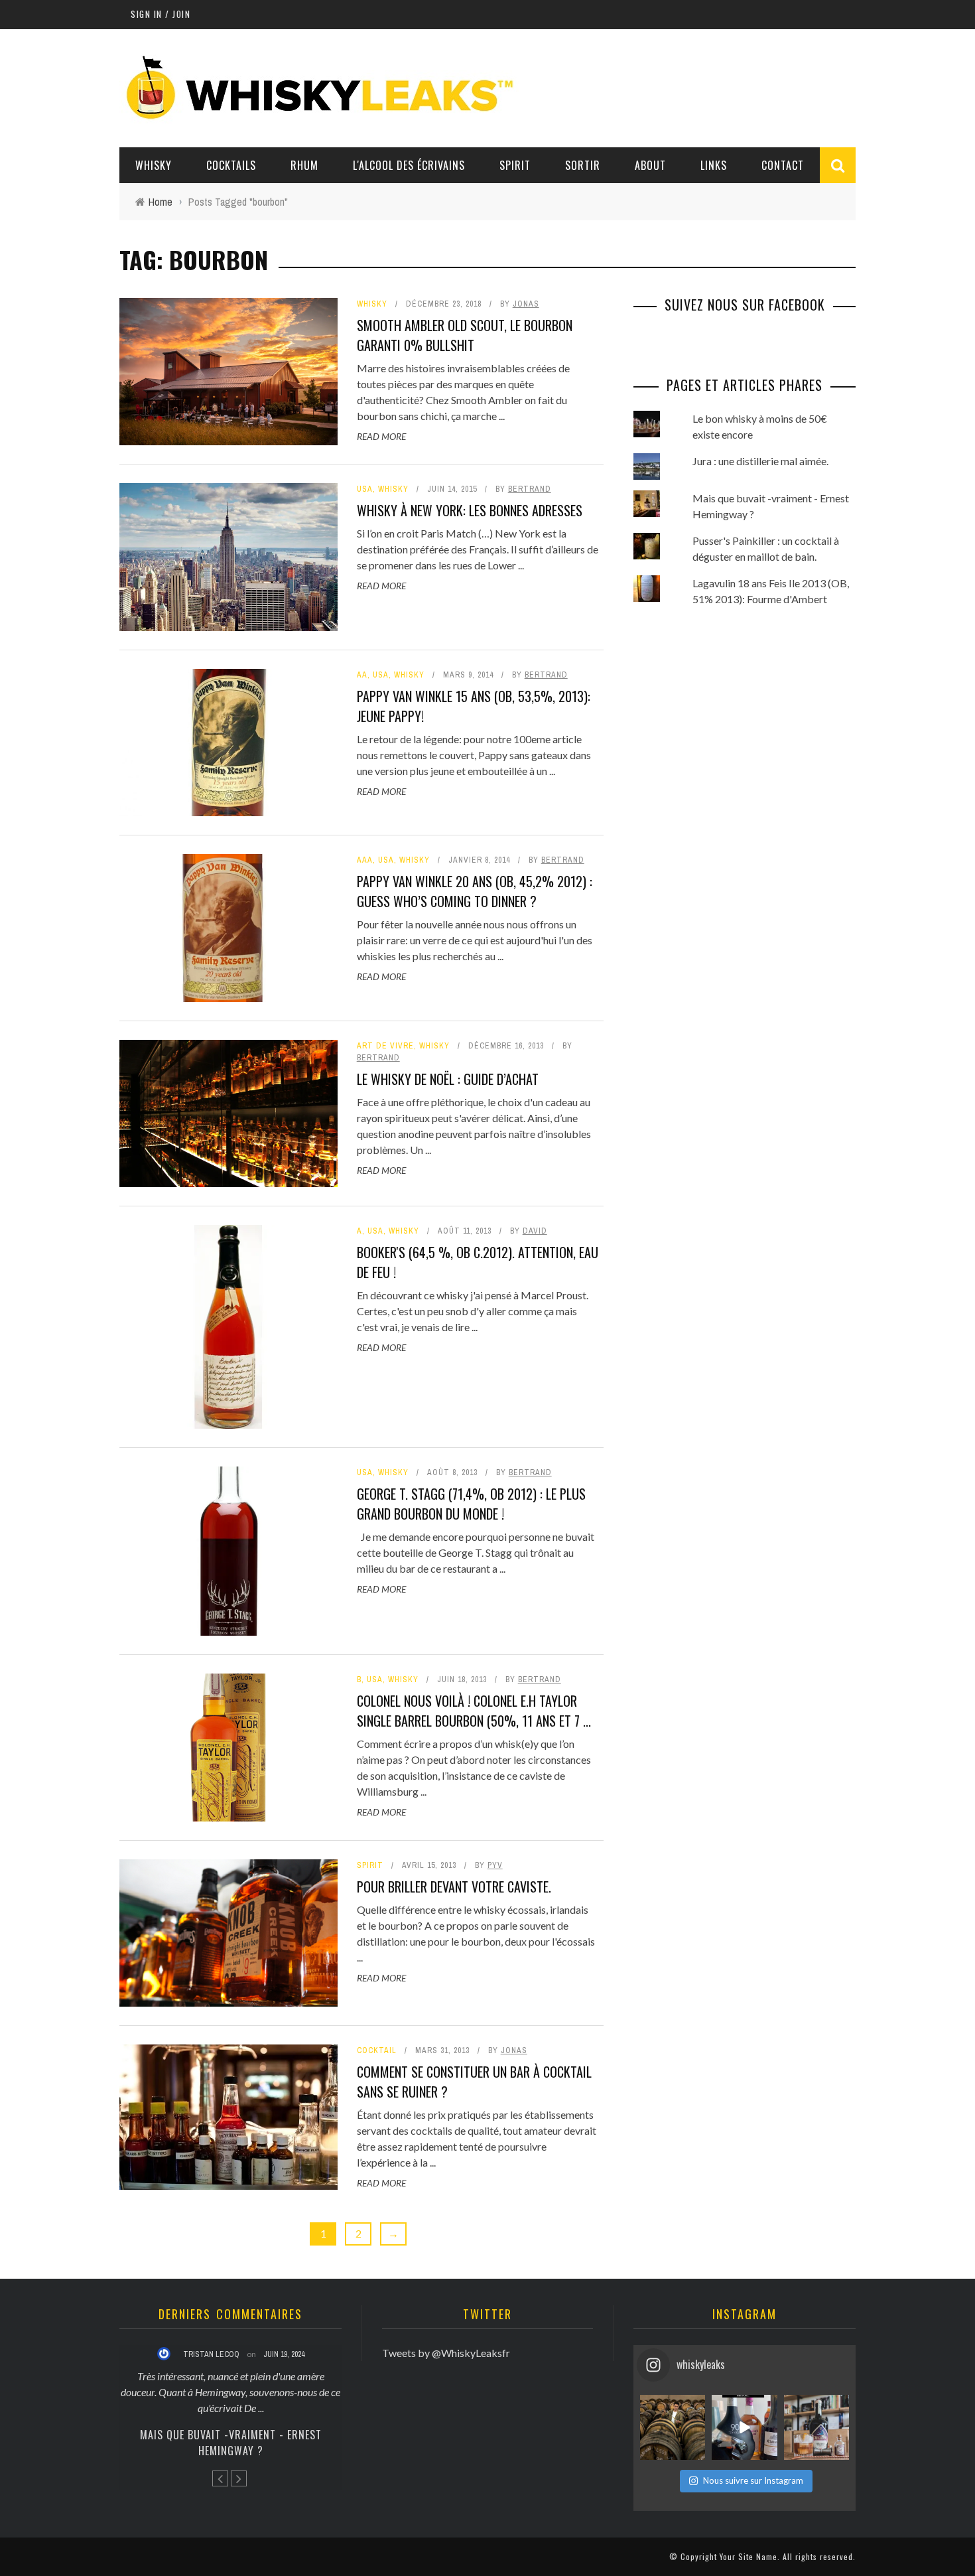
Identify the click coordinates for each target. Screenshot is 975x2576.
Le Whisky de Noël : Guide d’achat (448, 1079)
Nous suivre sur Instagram (753, 2480)
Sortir (583, 165)
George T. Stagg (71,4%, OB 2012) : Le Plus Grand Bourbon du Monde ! (471, 1504)
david (535, 1231)
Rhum (304, 165)
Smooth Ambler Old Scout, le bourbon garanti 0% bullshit (465, 335)
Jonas (526, 304)
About (650, 165)
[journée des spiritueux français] (744, 2427)
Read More (381, 436)
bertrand (530, 489)
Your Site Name (748, 2556)
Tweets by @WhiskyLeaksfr (446, 2353)
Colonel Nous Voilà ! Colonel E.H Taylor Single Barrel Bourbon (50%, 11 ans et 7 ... (474, 1711)
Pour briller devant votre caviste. (454, 1887)
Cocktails (231, 165)
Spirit (515, 165)
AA (362, 675)
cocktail (377, 2050)
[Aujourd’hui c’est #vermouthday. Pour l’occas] (816, 2427)
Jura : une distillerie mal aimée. (760, 461)
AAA (365, 860)
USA (365, 489)
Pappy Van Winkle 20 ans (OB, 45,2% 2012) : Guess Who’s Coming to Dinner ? (475, 891)
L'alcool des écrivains (409, 165)
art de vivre (385, 1046)
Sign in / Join (161, 14)
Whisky (154, 165)
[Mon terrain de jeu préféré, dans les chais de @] (673, 2427)
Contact (783, 165)
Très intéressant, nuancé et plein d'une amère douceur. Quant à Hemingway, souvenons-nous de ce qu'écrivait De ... (230, 2392)
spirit (370, 1865)
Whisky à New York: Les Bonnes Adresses (470, 510)
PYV (495, 1865)
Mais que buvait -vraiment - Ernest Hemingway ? (231, 2443)
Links (714, 165)
